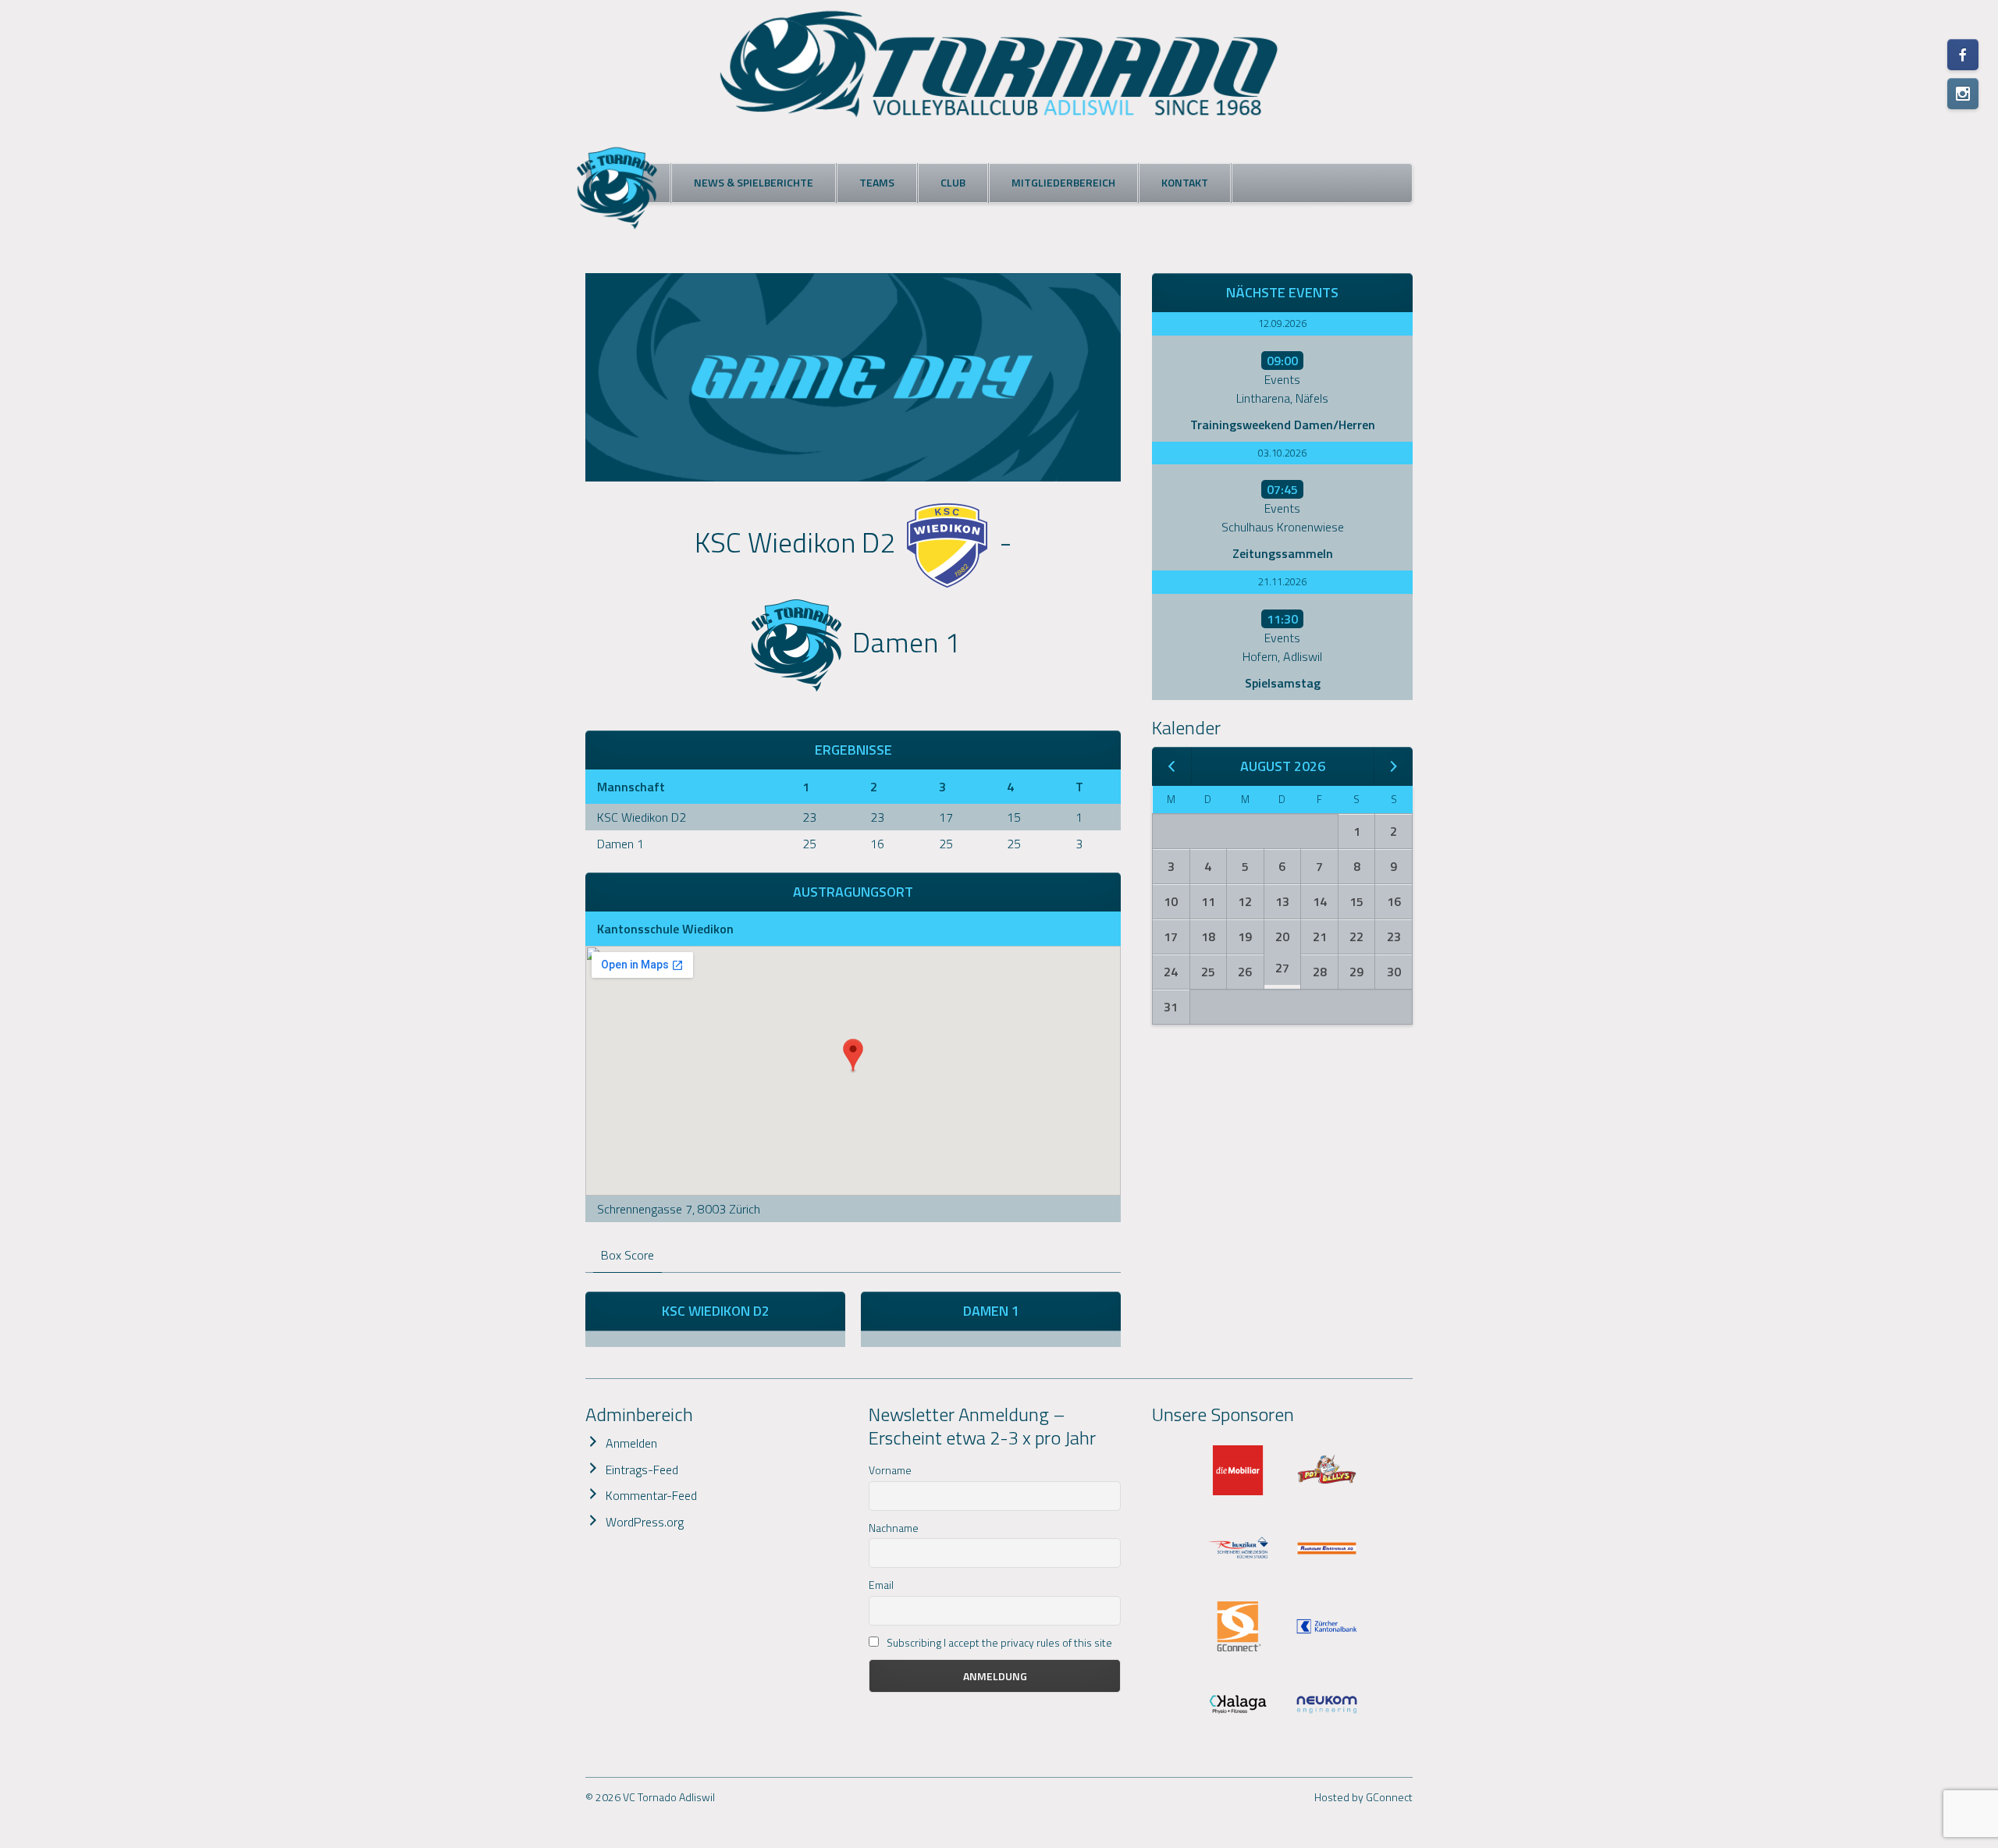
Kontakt (1185, 182)
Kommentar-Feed (651, 1495)
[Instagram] (1963, 94)
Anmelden (631, 1443)
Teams (877, 182)
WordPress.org (645, 1522)
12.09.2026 (1282, 323)
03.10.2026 (1282, 453)
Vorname (890, 1470)
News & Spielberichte (754, 182)
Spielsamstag (1283, 683)
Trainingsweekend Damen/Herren (1283, 425)
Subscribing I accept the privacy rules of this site (998, 1642)
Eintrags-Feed (642, 1470)
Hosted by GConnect (1363, 1797)
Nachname (894, 1528)
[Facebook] (1963, 55)
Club (953, 182)
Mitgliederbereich (1063, 182)
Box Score (627, 1255)
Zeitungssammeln (1283, 553)
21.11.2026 (1282, 581)
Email (881, 1585)
